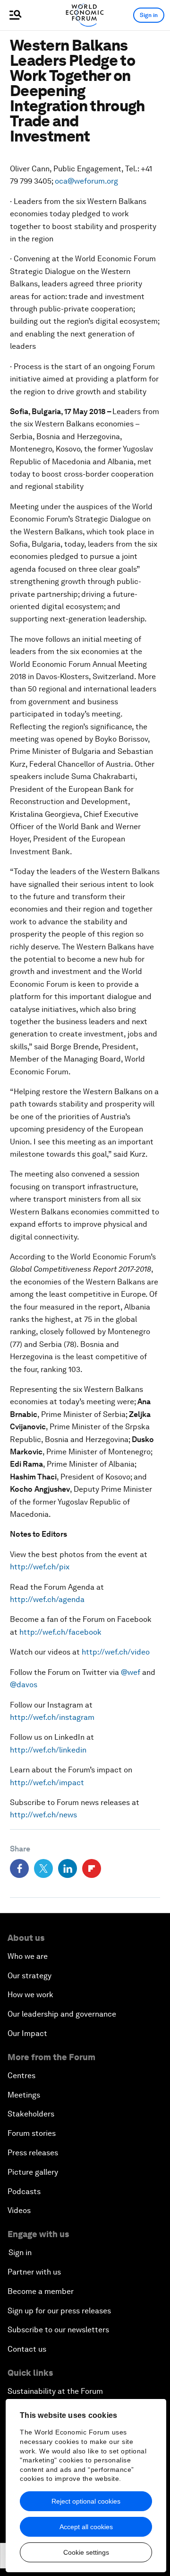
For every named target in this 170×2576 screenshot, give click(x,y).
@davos (24, 1685)
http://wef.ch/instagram (52, 1717)
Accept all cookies (86, 2527)
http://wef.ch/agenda (47, 1599)
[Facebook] (19, 1868)
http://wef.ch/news (43, 1815)
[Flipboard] (92, 1868)
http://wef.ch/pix (40, 1567)
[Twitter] (43, 1868)
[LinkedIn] (68, 1868)
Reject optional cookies (86, 2501)
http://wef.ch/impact (47, 1783)
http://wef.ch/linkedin (48, 1750)
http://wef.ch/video (116, 1652)
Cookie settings (86, 2552)
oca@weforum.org (86, 181)
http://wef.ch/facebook (60, 1632)
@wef (131, 1672)
